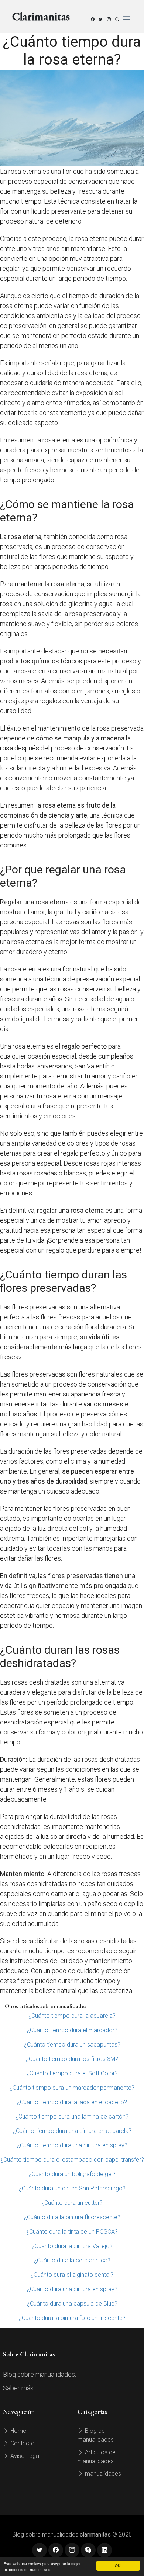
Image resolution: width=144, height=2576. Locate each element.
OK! (118, 2565)
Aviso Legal (25, 2456)
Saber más (18, 2388)
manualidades (102, 2474)
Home (18, 2431)
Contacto (22, 2443)
